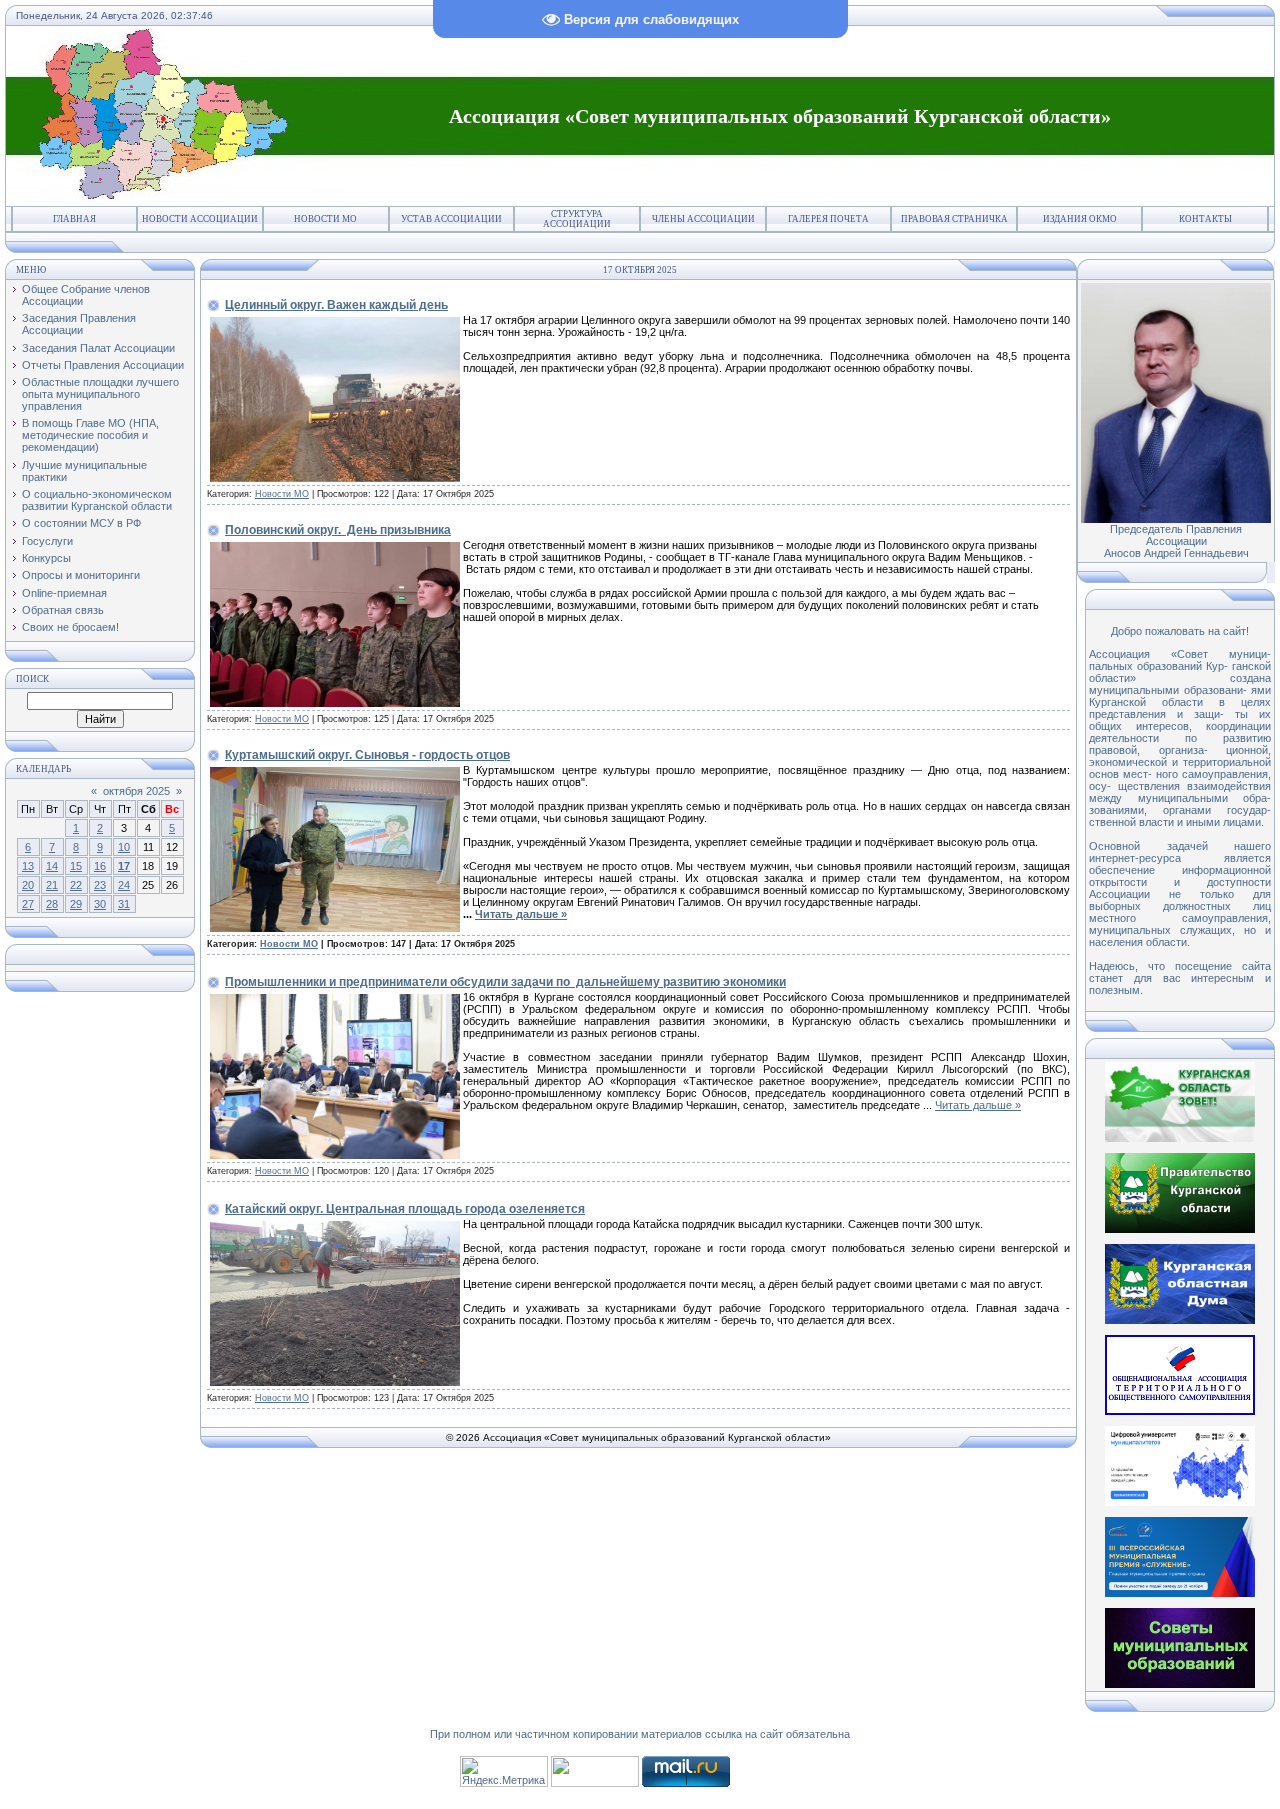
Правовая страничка (954, 219)
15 (76, 866)
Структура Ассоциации (577, 219)
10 (124, 847)
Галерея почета (828, 219)
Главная (74, 219)
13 (28, 866)
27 (28, 904)
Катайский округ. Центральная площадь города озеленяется (405, 1209)
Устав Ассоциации (451, 219)
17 (124, 866)
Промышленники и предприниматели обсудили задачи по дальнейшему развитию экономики (505, 982)
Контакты (1205, 219)
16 (100, 866)
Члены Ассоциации (703, 219)
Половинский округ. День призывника (338, 530)
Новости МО (325, 219)
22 (76, 885)
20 (28, 885)
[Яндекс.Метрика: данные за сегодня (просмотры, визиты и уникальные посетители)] (504, 1771)
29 (76, 904)
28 (52, 904)
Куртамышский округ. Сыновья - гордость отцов (367, 755)
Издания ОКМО (1080, 219)
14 (52, 866)
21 (52, 885)
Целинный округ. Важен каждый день (336, 305)
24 (124, 885)
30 (100, 904)
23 (100, 885)
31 (124, 904)
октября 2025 (136, 791)
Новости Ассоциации (200, 219)
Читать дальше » (521, 914)
